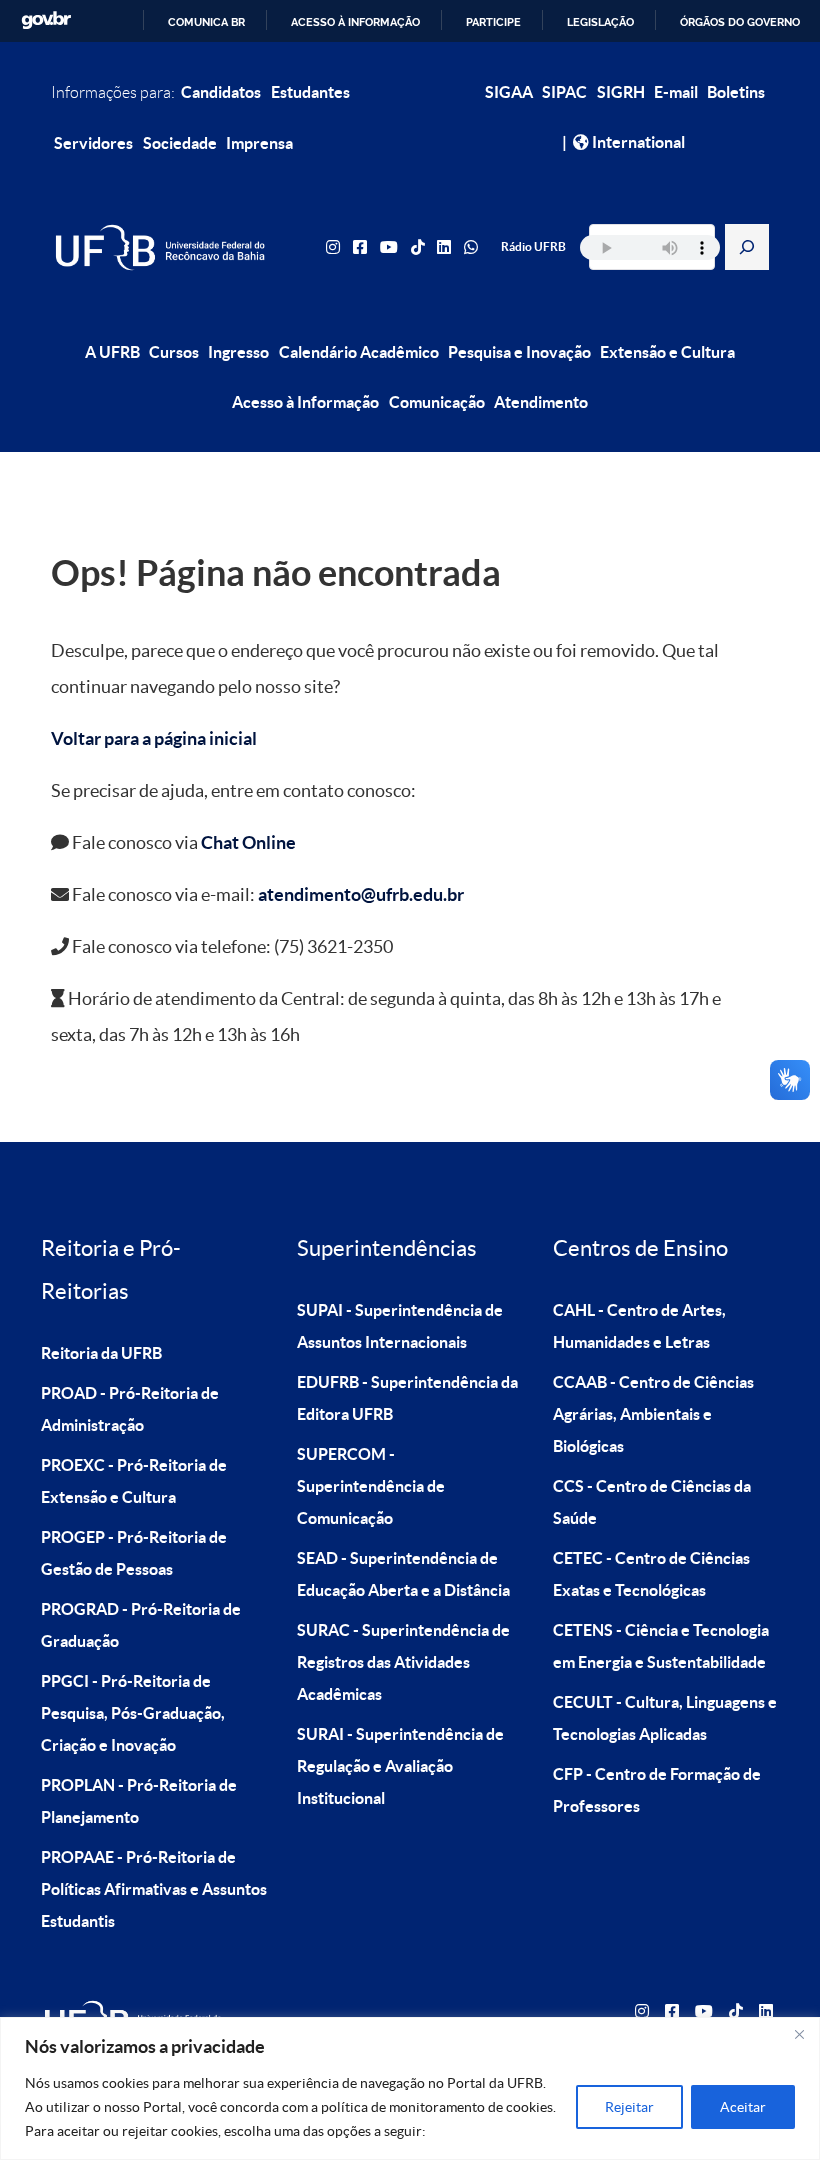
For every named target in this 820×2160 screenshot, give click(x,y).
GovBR (46, 20)
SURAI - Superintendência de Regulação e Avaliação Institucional (400, 1766)
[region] (410, 2088)
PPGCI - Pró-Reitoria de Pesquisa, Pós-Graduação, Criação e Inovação (133, 1713)
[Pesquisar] (747, 247)
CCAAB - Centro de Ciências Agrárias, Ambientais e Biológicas (653, 1414)
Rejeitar (629, 2107)
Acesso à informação (355, 22)
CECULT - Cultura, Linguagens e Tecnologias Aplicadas (665, 1718)
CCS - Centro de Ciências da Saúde (652, 1502)
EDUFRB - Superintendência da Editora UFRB (407, 1398)
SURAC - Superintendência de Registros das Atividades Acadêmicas (403, 1662)
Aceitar (743, 2107)
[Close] (799, 2034)
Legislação (600, 22)
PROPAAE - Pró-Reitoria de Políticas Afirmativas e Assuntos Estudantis (154, 1889)
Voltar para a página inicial (154, 738)
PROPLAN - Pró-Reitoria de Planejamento (139, 1801)
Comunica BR (206, 22)
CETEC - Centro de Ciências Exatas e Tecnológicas (651, 1574)
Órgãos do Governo (740, 22)
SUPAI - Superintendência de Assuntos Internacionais (400, 1326)
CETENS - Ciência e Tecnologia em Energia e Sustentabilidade (661, 1646)
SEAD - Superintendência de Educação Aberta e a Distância (403, 1574)
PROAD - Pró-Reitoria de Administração (130, 1409)
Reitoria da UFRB (101, 1353)
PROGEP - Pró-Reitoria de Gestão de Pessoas (134, 1553)
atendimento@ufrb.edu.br (361, 894)
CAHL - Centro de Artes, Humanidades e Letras (639, 1326)
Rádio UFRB (533, 246)
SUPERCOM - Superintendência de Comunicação (371, 1486)
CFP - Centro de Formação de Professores (657, 1790)
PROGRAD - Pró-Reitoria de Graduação (141, 1625)
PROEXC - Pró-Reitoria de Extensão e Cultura (134, 1481)
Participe (493, 22)
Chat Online (248, 842)
